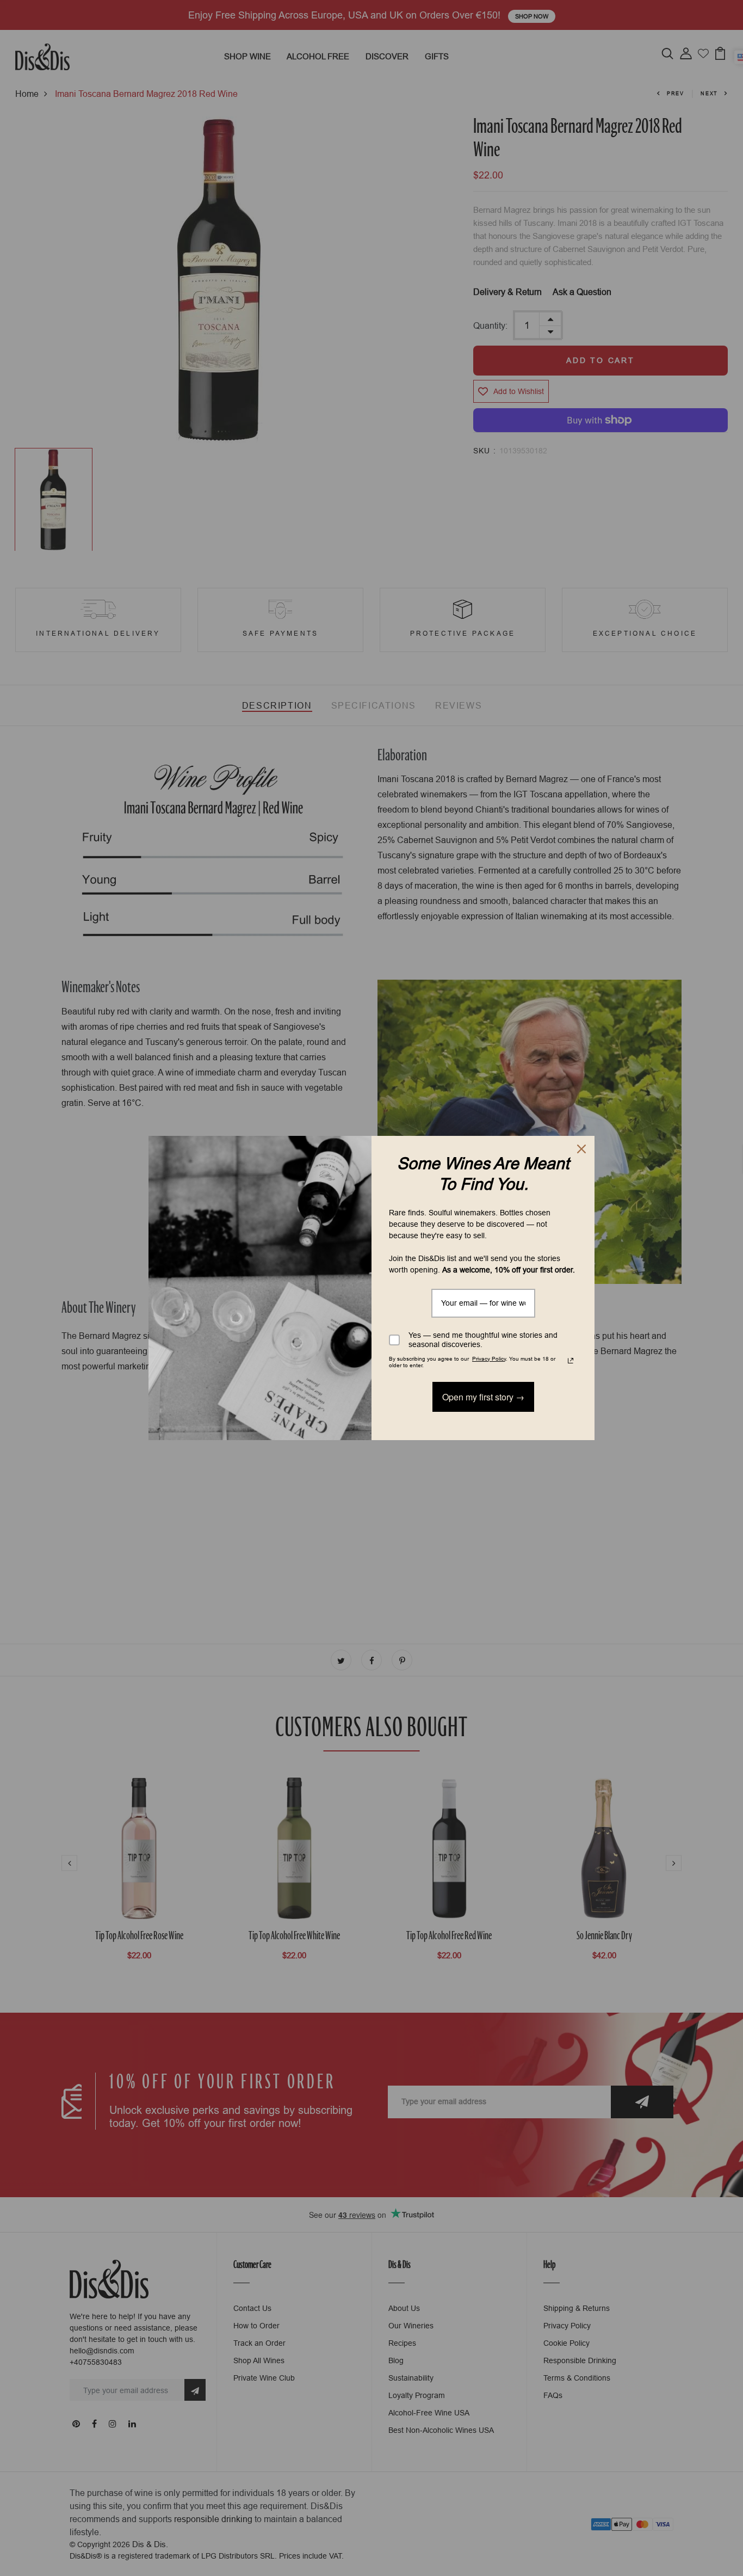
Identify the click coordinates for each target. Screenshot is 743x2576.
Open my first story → (483, 1397)
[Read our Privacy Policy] (571, 1361)
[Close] (581, 1149)
